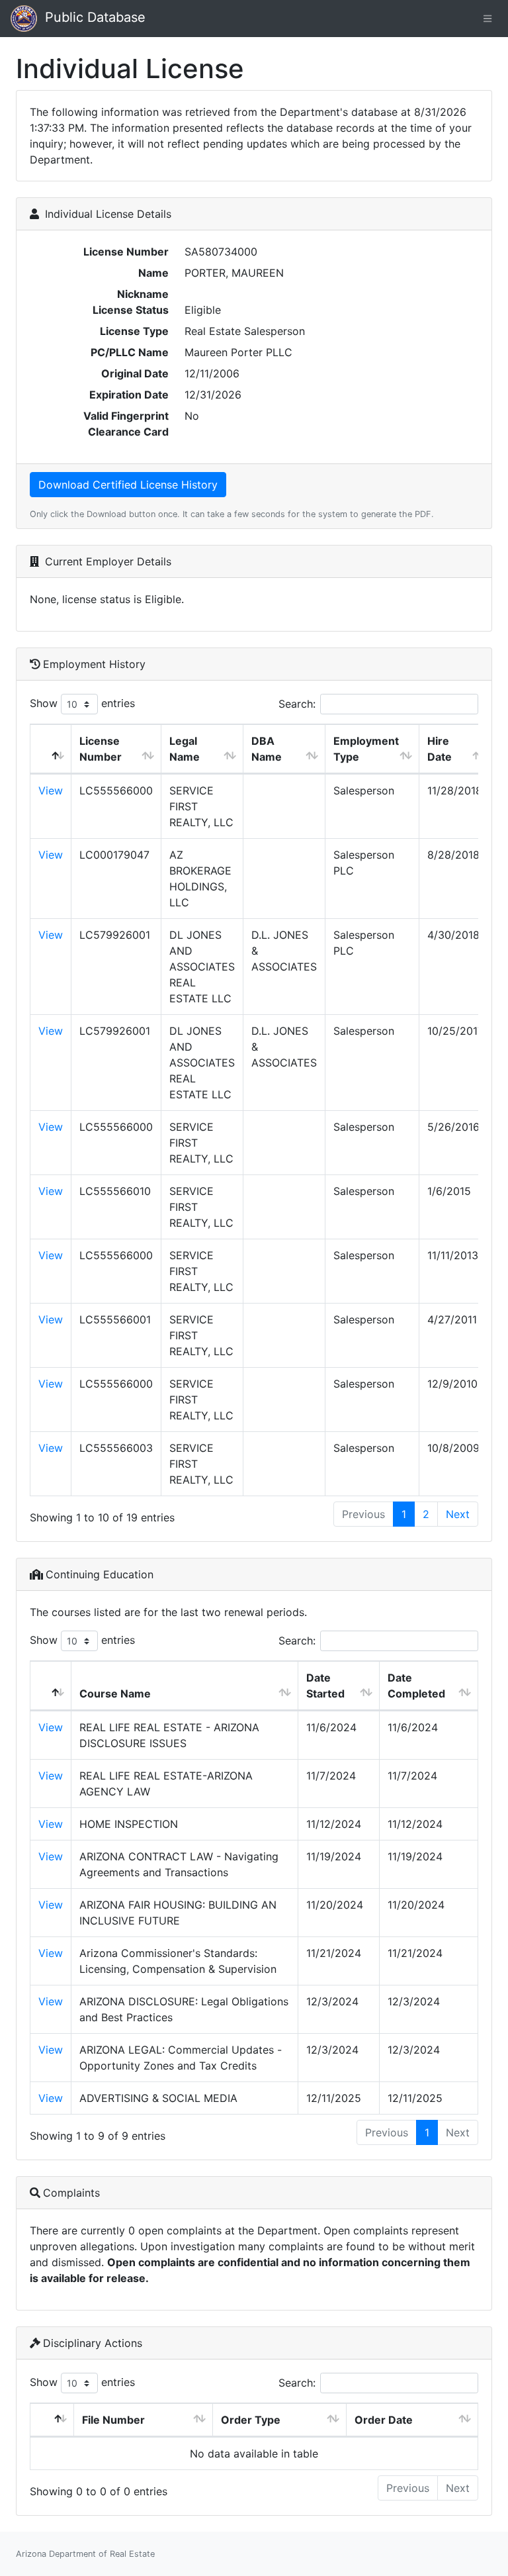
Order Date (384, 2420)
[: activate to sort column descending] (51, 749)
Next (458, 1514)
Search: (297, 704)
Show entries (82, 703)
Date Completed (416, 1686)
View (51, 790)
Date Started (325, 1686)
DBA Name (267, 749)
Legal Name (185, 749)
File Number (113, 2420)
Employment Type (366, 749)
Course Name (115, 1693)
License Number (101, 749)
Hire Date (440, 749)
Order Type (251, 2420)
